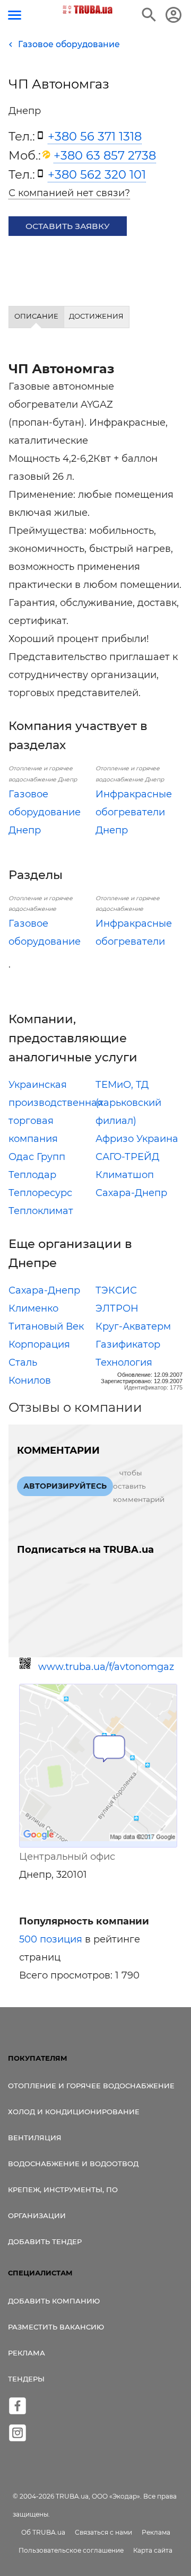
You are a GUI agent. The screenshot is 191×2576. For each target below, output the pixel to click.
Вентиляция (35, 2138)
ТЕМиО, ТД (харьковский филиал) (128, 1103)
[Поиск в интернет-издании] (149, 15)
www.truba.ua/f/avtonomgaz (106, 1667)
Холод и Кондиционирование (74, 2112)
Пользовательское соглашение (71, 2550)
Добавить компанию (54, 2301)
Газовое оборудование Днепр (45, 812)
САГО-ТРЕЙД (127, 1157)
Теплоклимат (41, 1211)
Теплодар (32, 1175)
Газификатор (128, 1344)
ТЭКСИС (116, 1290)
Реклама (27, 2353)
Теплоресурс (40, 1193)
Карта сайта (153, 2550)
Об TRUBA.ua (43, 2532)
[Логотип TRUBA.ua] (88, 10)
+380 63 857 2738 (105, 155)
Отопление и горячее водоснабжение (91, 2086)
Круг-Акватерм (133, 1326)
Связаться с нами (103, 2532)
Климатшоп (125, 1175)
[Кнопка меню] (15, 15)
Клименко (33, 1308)
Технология (124, 1362)
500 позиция (51, 1939)
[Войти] (173, 15)
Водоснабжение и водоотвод (73, 2164)
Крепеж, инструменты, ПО (63, 2190)
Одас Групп (37, 1157)
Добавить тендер (45, 2241)
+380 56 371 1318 (95, 136)
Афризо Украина (137, 1139)
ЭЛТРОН (117, 1308)
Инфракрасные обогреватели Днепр (134, 812)
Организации (37, 2215)
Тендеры (26, 2379)
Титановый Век (46, 1326)
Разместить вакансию (56, 2327)
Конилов (30, 1381)
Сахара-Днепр (131, 1193)
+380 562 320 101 (97, 174)
